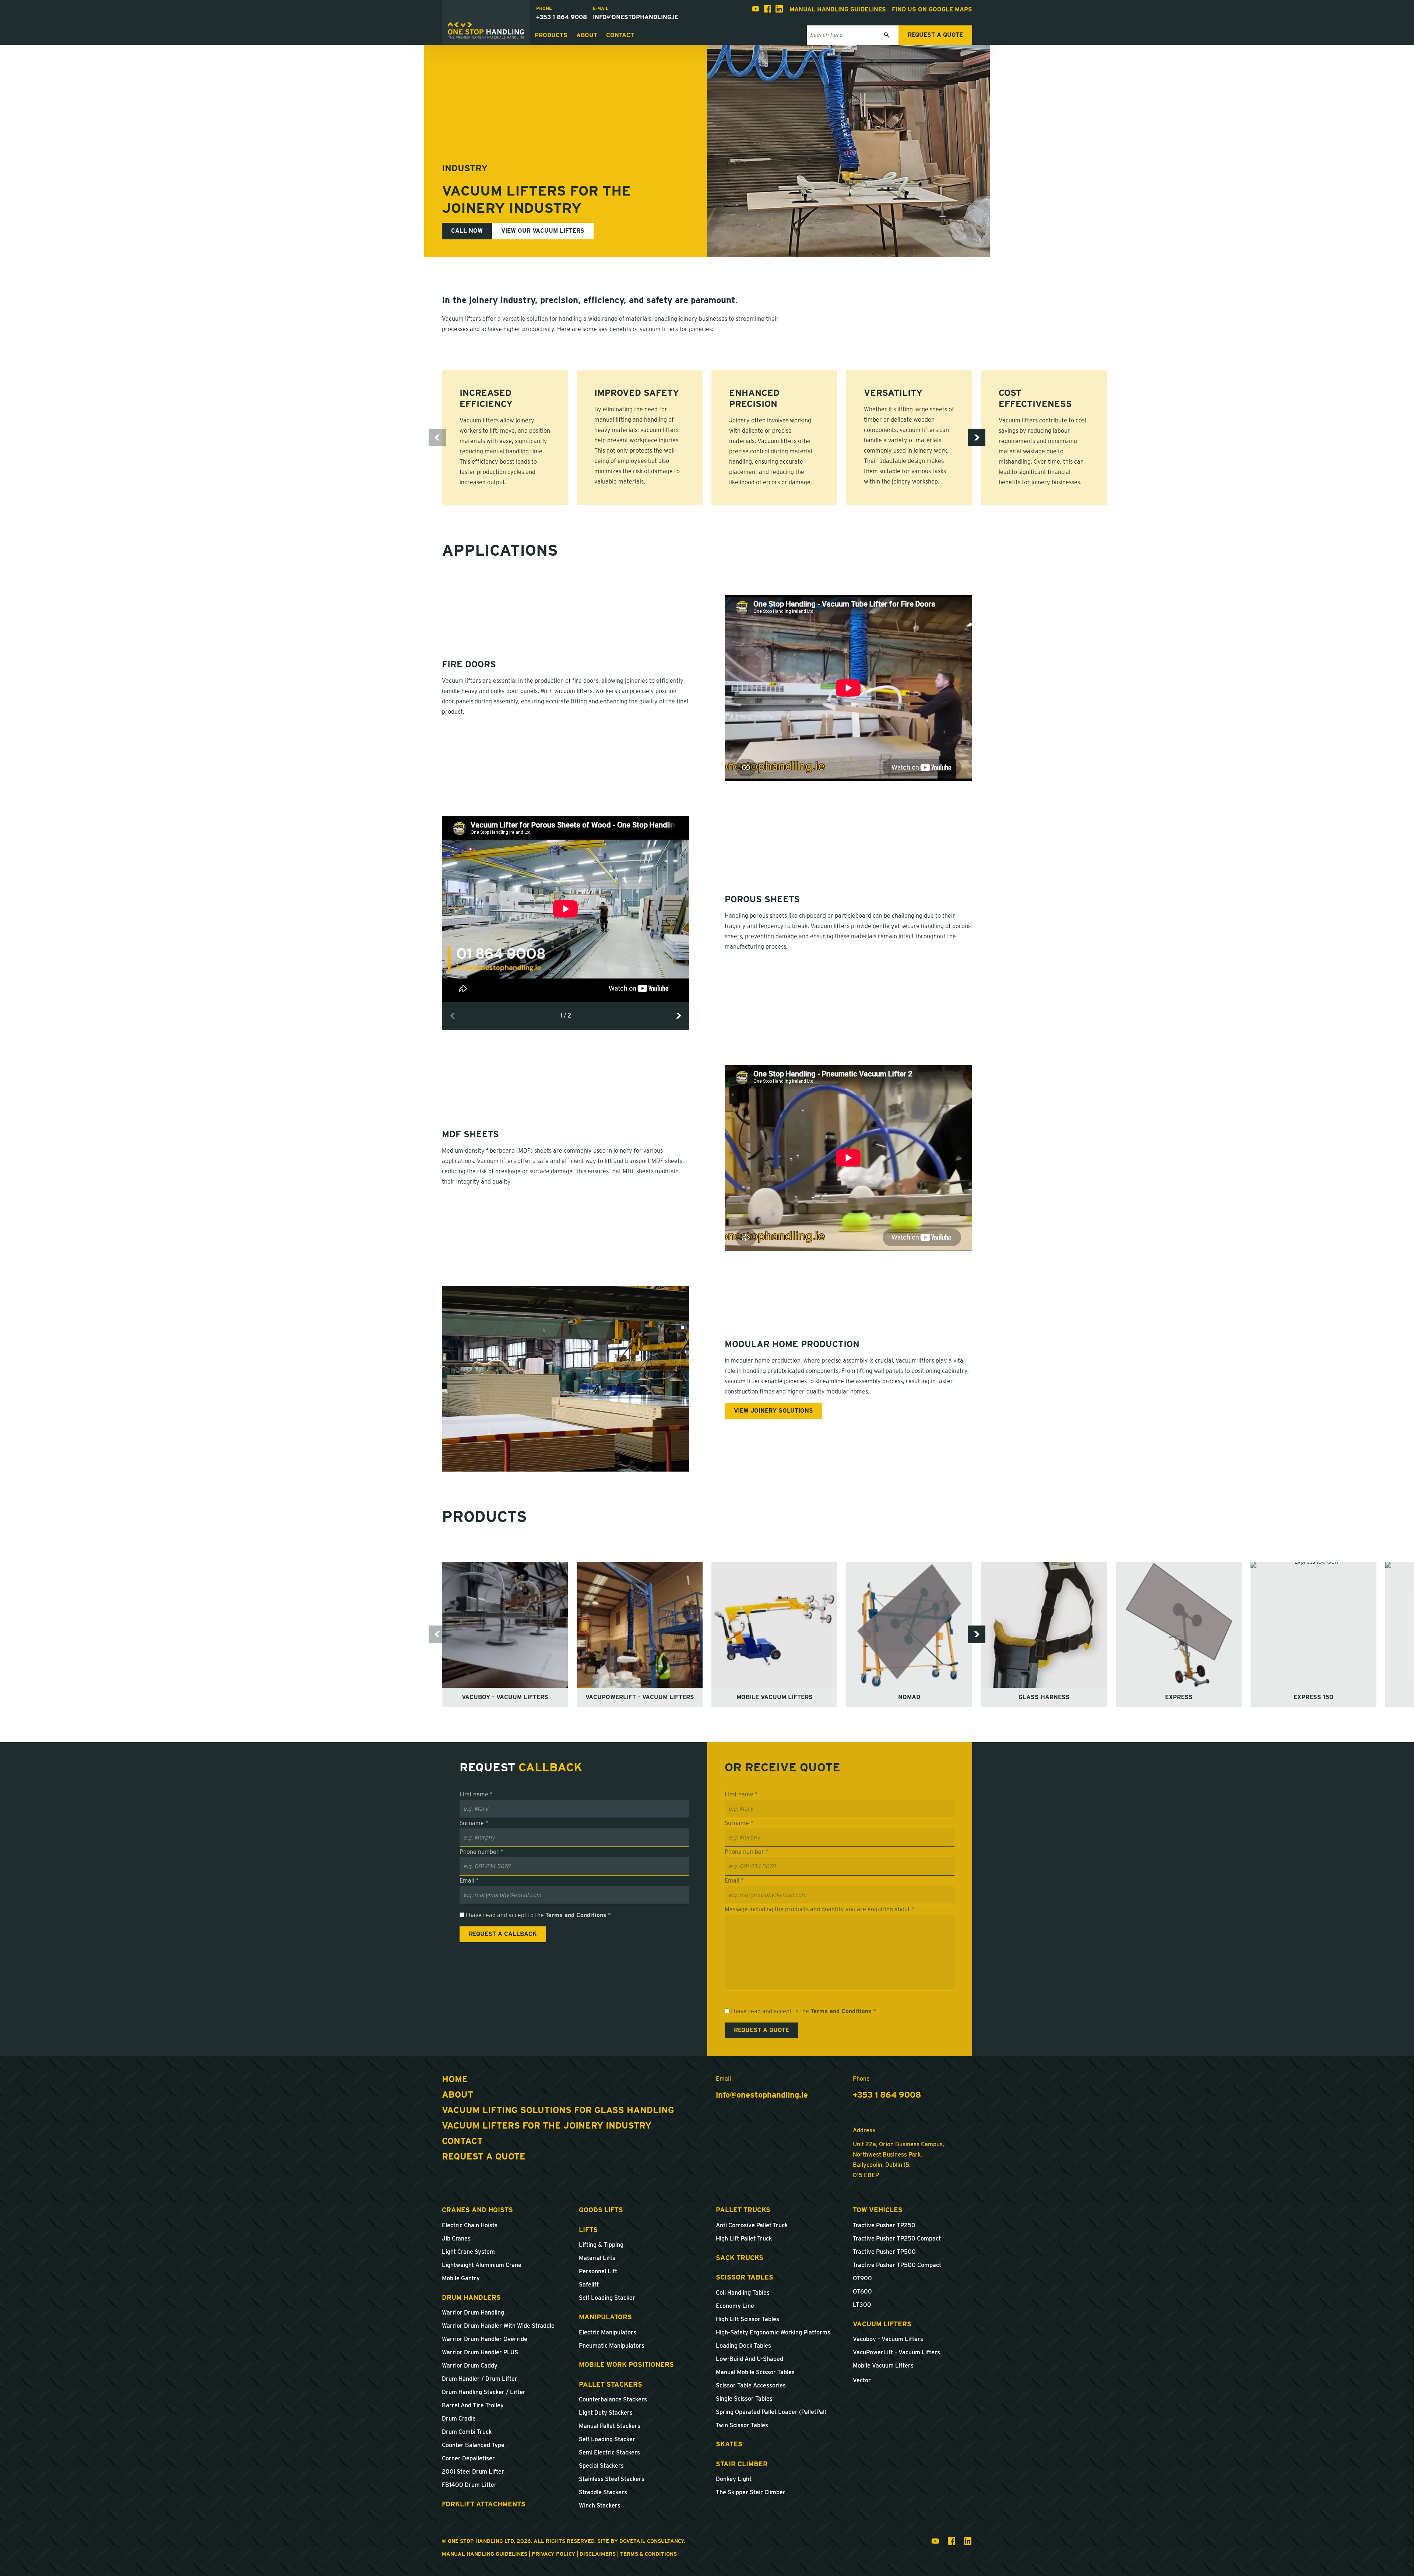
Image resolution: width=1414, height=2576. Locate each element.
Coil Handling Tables (743, 2293)
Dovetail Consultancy (652, 2541)
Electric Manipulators (608, 2332)
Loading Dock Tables (743, 2346)
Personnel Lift (598, 2271)
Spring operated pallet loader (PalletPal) (771, 2412)
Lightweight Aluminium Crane (482, 2265)
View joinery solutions (773, 1411)
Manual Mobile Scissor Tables (755, 2372)
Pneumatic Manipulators (612, 2346)
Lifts (588, 2230)
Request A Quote (484, 2156)
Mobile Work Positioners (626, 2364)
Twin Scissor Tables (742, 2425)
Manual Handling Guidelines (838, 9)
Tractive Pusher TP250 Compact (897, 2238)
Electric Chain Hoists (470, 2225)
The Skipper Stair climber (751, 2492)
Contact (620, 35)
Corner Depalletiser (468, 2458)
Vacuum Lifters (882, 2324)
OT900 (862, 2278)
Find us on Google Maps (932, 9)
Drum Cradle (459, 2419)
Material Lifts (597, 2258)
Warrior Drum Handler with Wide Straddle (498, 2326)
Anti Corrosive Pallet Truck (752, 2225)
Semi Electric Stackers (609, 2452)
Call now (467, 231)
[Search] (887, 35)
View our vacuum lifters (543, 231)
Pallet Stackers (611, 2384)
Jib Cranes (456, 2238)
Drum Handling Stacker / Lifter (484, 2392)
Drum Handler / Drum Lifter (480, 2379)
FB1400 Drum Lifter (469, 2485)
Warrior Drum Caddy (470, 2366)
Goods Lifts (601, 2210)
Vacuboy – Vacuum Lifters (888, 2339)
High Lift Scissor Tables (748, 2319)
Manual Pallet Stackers (610, 2426)
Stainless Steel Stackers (612, 2479)
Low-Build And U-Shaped (750, 2359)
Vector (862, 2380)
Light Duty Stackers (606, 2413)
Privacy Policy (553, 2554)
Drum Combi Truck (467, 2432)
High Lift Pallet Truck (744, 2238)
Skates (729, 2444)
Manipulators (605, 2317)
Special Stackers (601, 2466)
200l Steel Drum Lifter (473, 2472)
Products (551, 35)
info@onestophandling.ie (636, 17)
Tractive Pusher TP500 (884, 2252)
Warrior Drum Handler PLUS (480, 2352)
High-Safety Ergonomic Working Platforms (773, 2332)
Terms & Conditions (648, 2554)
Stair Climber (742, 2464)
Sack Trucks (740, 2258)
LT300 (862, 2305)
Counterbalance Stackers (613, 2399)
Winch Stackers (600, 2505)
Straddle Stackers (603, 2492)
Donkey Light (734, 2479)
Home (455, 2079)
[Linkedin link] (779, 10)
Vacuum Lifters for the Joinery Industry (547, 2125)
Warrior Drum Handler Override (485, 2339)
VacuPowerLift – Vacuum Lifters (896, 2352)
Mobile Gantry (461, 2278)
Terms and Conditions (576, 1915)
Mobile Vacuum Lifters (883, 2366)
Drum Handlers (471, 2297)
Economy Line (735, 2306)
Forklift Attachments (484, 2504)
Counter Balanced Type (473, 2445)
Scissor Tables (745, 2277)
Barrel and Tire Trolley (473, 2405)
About (587, 35)
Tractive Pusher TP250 (884, 2225)
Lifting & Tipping (601, 2245)
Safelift (589, 2285)
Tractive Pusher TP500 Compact (897, 2265)
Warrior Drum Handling (473, 2313)
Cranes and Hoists (477, 2210)
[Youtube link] (756, 10)
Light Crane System (468, 2252)
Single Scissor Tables (744, 2399)
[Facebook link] (767, 10)
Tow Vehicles (878, 2210)
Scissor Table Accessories (751, 2385)
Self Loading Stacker (607, 2298)
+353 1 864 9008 (562, 17)
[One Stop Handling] (486, 31)
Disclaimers (598, 2554)
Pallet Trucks (743, 2210)
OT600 (862, 2292)
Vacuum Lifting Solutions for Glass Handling (558, 2110)
